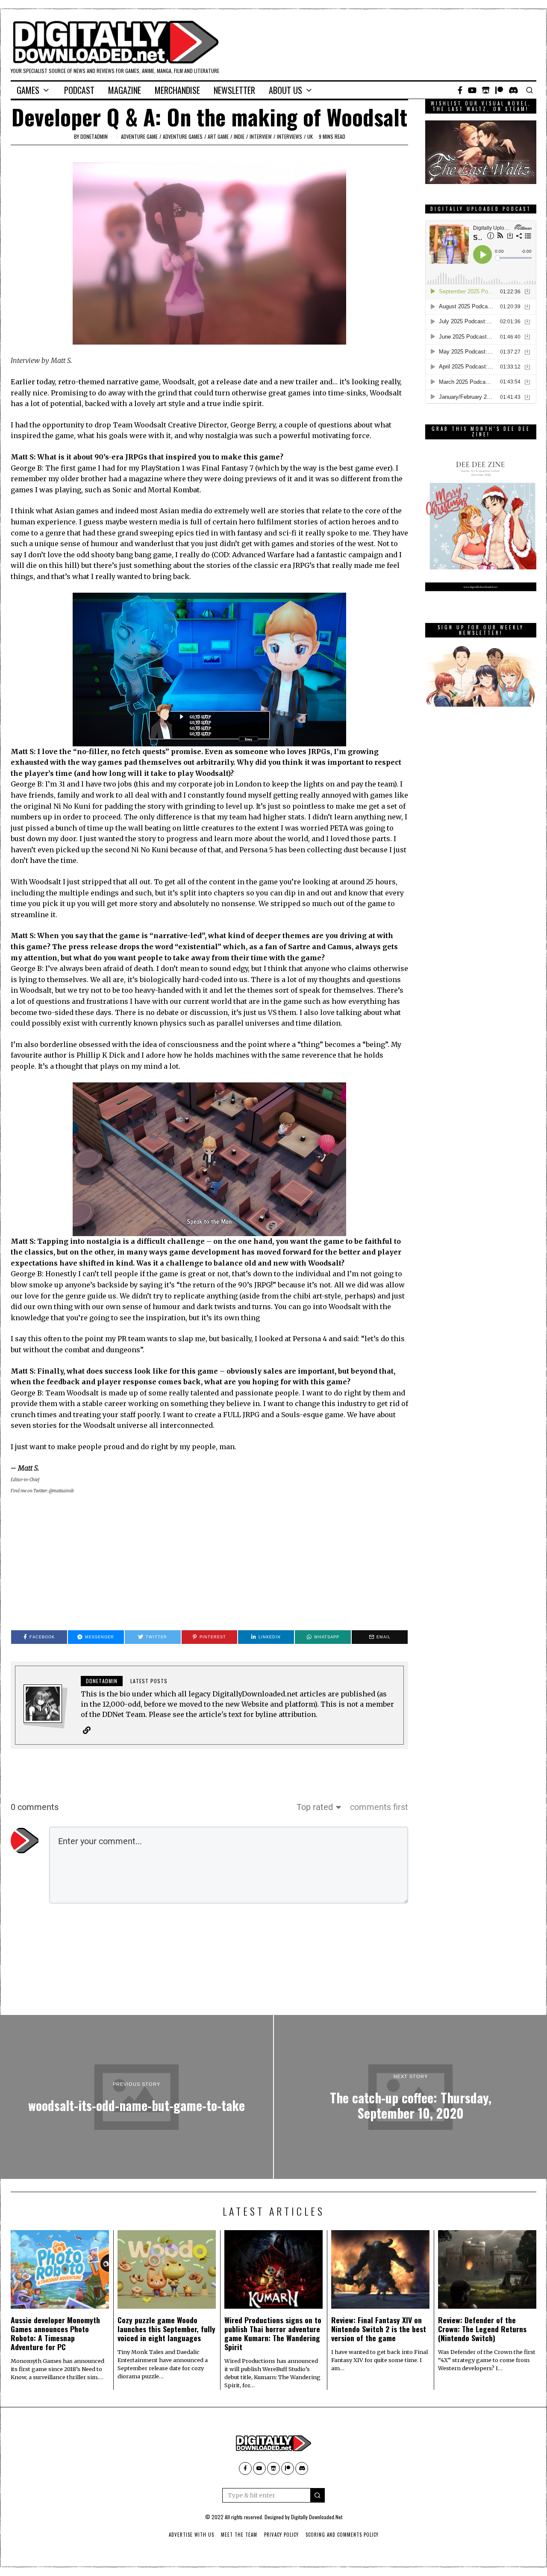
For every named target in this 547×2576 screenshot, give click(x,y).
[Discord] (513, 90)
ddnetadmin (94, 136)
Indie (239, 136)
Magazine (125, 90)
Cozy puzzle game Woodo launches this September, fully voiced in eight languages (166, 2329)
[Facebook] (460, 90)
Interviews (290, 136)
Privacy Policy (281, 2535)
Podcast (79, 90)
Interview (261, 136)
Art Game (218, 136)
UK (310, 136)
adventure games (183, 136)
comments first (379, 1807)
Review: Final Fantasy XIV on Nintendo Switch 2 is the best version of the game (379, 2329)
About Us (285, 90)
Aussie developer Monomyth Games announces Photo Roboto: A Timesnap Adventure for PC (55, 2333)
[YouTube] (472, 90)
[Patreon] (499, 90)
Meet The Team (239, 2535)
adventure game (139, 136)
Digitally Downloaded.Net (317, 2517)
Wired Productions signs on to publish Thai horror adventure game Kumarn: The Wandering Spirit (273, 2333)
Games (28, 90)
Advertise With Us (191, 2535)
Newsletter (234, 90)
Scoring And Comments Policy (342, 2535)
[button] (318, 2495)
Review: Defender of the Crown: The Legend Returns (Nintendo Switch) (482, 2329)
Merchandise (177, 90)
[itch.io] (486, 90)
